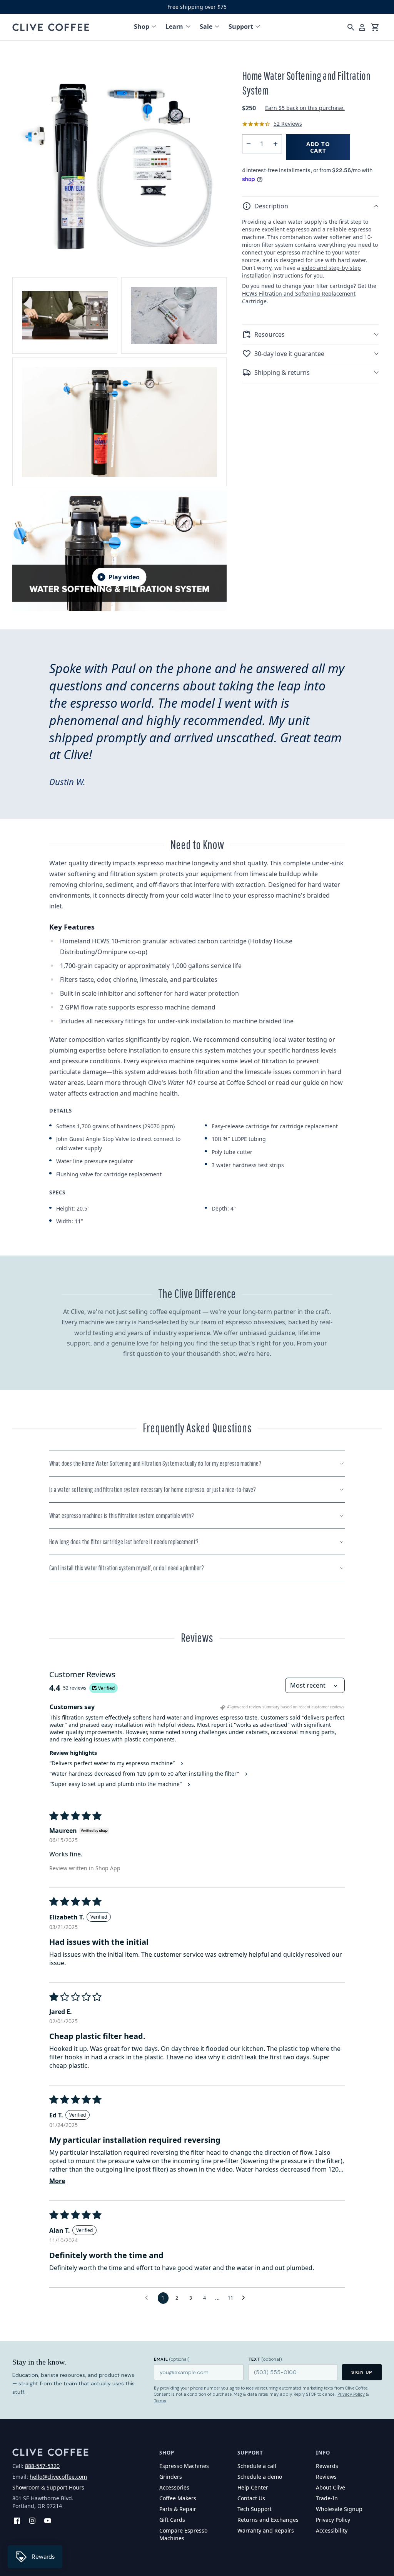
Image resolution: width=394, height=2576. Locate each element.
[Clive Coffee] (51, 27)
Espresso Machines (184, 2466)
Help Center (253, 2487)
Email (172, 2359)
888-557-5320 (42, 2466)
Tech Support (255, 2509)
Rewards (327, 2466)
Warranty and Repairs (266, 2530)
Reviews (326, 2477)
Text (265, 2359)
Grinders (171, 2477)
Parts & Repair (178, 2509)
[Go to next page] (245, 2298)
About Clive (331, 2487)
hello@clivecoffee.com (58, 2477)
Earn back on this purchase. (305, 108)
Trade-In (327, 2498)
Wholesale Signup (339, 2509)
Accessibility (332, 2530)
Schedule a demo (260, 2477)
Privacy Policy (351, 2394)
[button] (310, 206)
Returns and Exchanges (268, 2520)
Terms (160, 2401)
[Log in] (362, 27)
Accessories (174, 2487)
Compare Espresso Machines (183, 2534)
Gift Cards (172, 2520)
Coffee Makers (178, 2498)
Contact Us (251, 2498)
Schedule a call (257, 2466)
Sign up (362, 2372)
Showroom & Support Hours (48, 2487)
